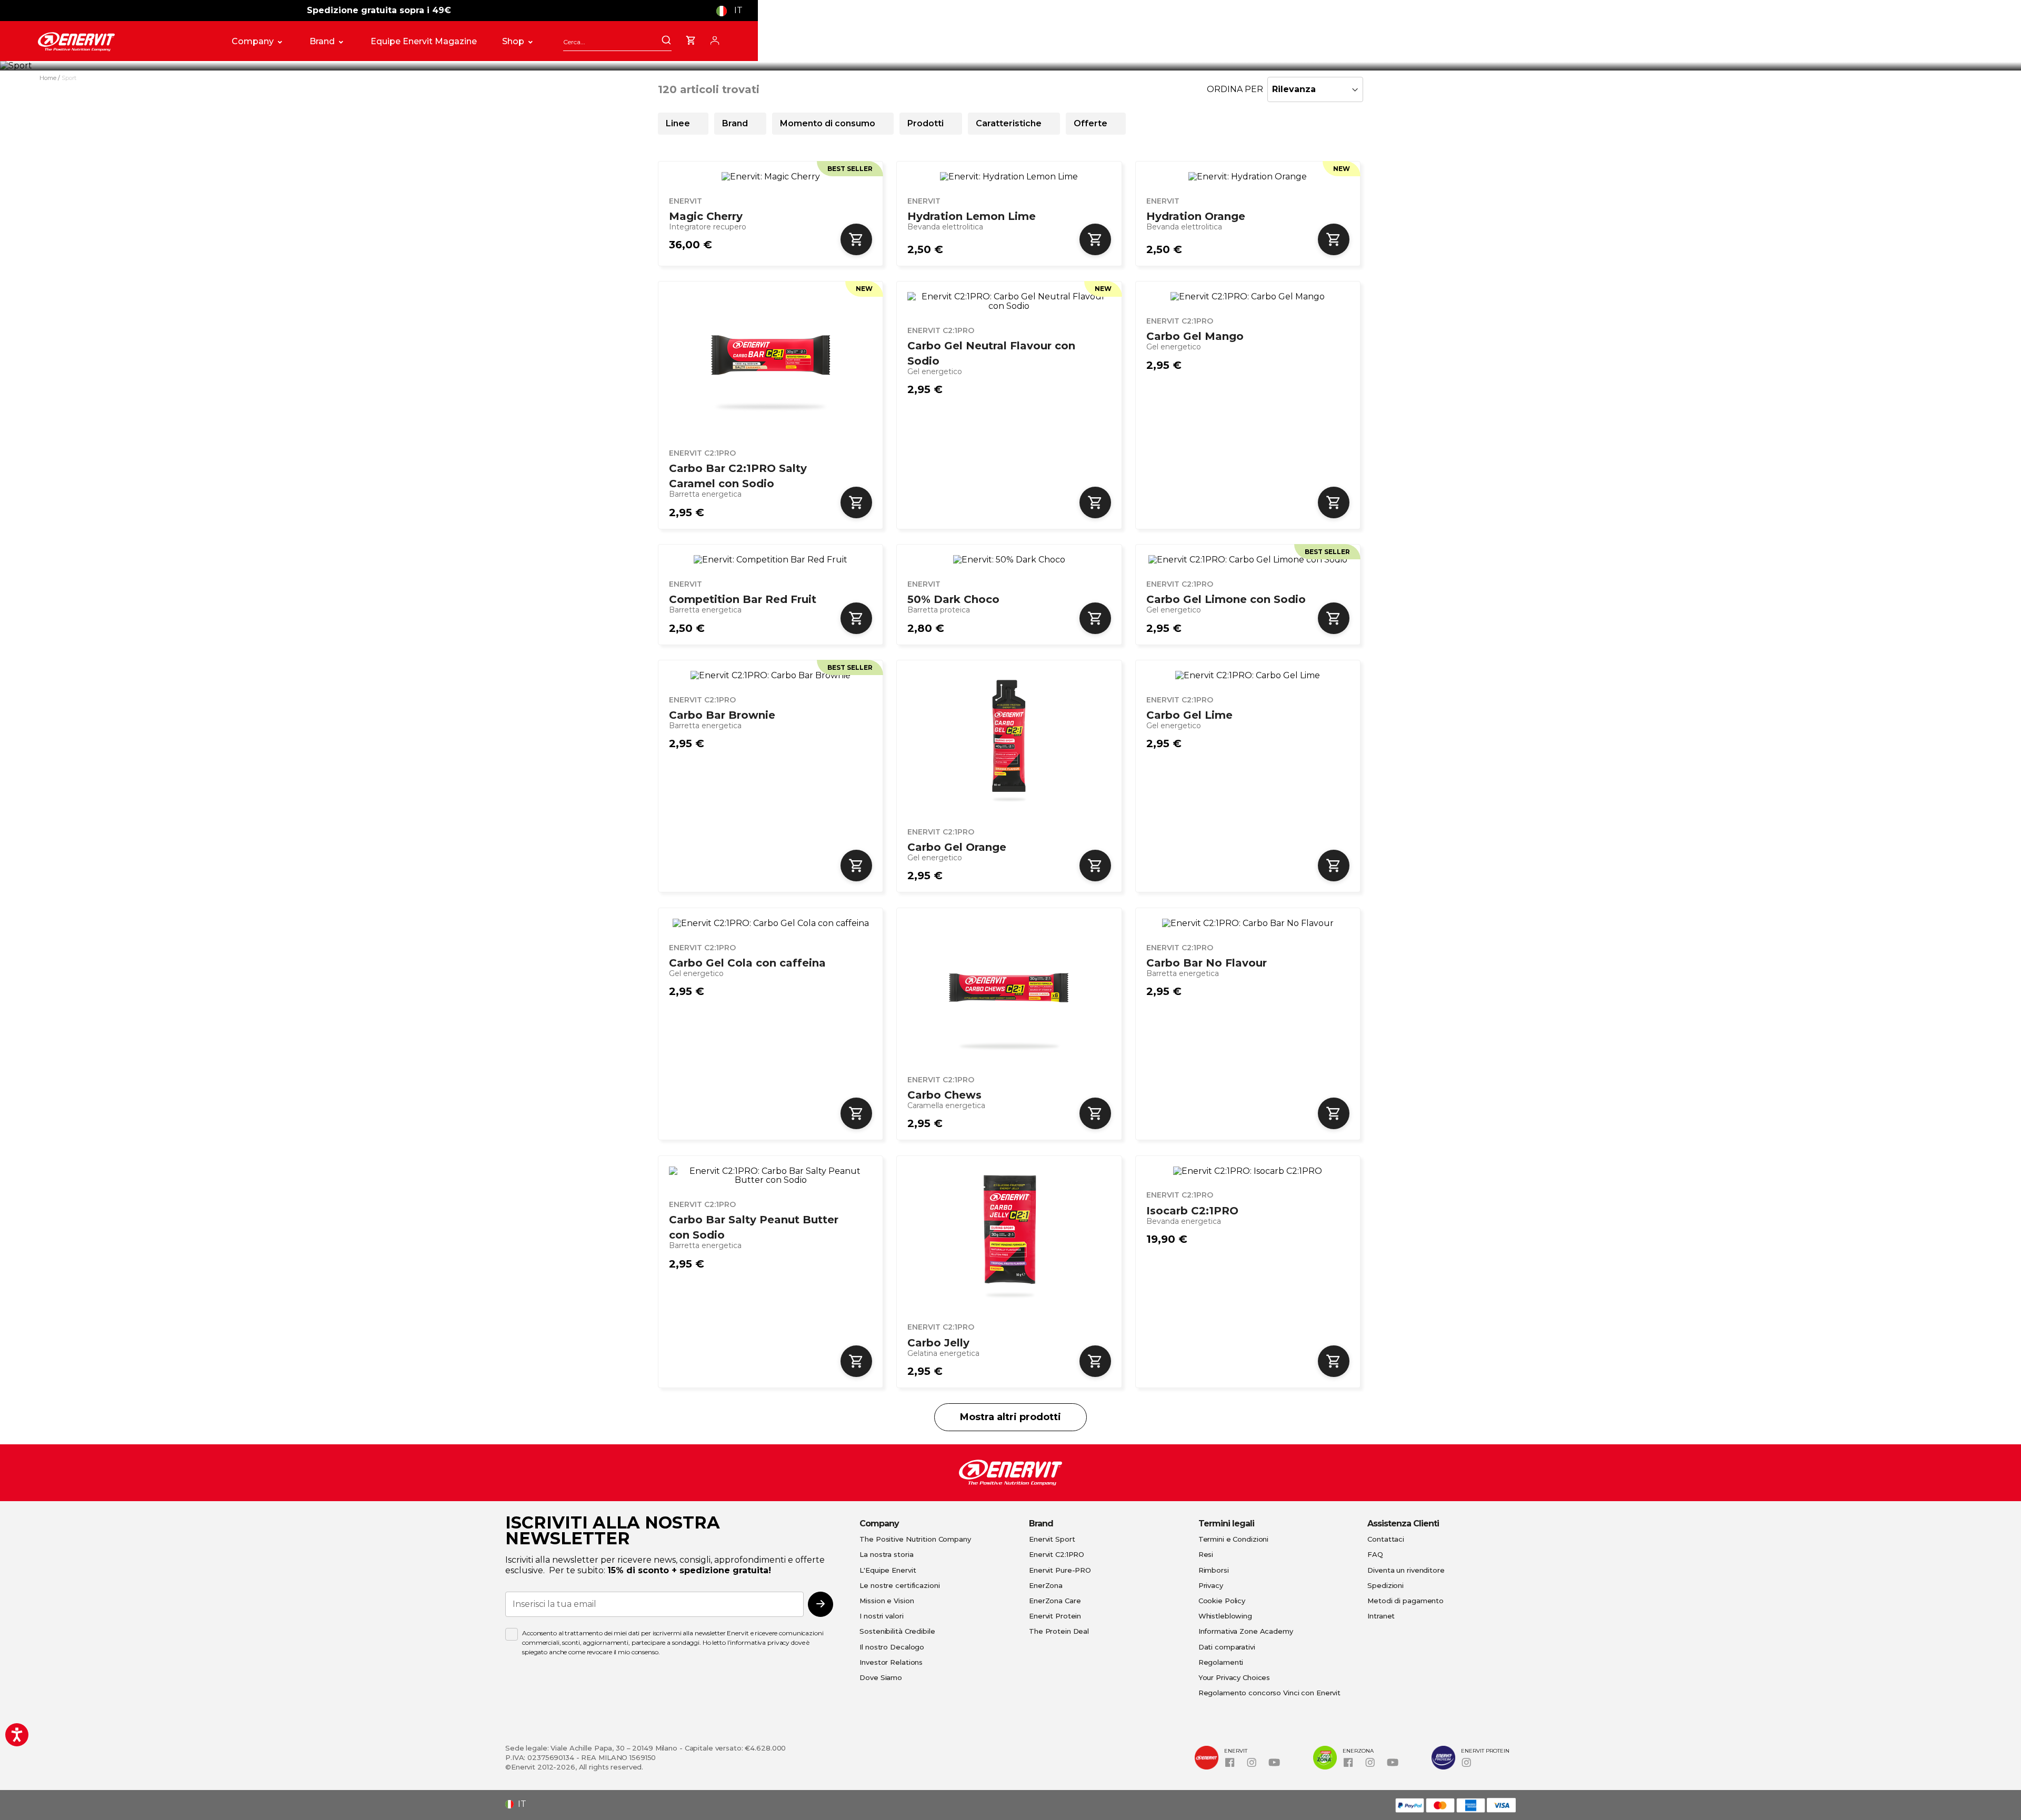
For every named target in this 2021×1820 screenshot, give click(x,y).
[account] (715, 39)
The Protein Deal (1059, 1631)
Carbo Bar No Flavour (1207, 963)
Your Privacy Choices (1234, 1677)
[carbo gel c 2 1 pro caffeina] (771, 923)
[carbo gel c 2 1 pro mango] (1248, 297)
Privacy (1211, 1585)
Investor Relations (891, 1662)
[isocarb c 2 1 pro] (1248, 1171)
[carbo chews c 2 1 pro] (1009, 989)
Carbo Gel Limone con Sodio (1226, 599)
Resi (1206, 1554)
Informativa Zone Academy (1246, 1631)
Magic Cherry (706, 216)
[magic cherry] (771, 177)
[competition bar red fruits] (771, 560)
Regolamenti (1221, 1662)
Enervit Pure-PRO (1060, 1570)
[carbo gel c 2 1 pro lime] (1248, 676)
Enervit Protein (1055, 1616)
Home (49, 78)
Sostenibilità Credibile (897, 1631)
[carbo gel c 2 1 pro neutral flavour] (1009, 301)
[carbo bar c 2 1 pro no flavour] (1248, 923)
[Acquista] (856, 239)
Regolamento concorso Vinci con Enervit (1269, 1693)
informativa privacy (760, 1642)
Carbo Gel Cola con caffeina (747, 963)
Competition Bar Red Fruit (743, 599)
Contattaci (1386, 1539)
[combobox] (617, 42)
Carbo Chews (944, 1095)
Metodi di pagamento (1405, 1601)
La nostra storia (886, 1554)
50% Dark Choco (953, 599)
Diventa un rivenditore (1406, 1570)
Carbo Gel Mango (1195, 336)
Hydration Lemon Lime (972, 216)
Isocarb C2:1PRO (1192, 1211)
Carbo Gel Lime (1189, 715)
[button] (733, 11)
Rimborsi (1214, 1570)
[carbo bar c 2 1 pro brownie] (771, 676)
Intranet (1381, 1616)
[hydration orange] (1248, 177)
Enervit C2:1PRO (1057, 1554)
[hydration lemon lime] (1009, 177)
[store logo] (123, 42)
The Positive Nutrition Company (915, 1539)
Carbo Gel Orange (957, 847)
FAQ (1375, 1554)
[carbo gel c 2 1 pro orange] (1009, 742)
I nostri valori (881, 1616)
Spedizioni (1385, 1585)
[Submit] (666, 41)
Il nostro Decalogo (892, 1647)
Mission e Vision (887, 1601)
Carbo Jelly (938, 1343)
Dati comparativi (1227, 1647)
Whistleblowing (1225, 1616)
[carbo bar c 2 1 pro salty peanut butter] (771, 1176)
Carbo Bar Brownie (722, 715)
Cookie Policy (1222, 1601)
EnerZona (1046, 1585)
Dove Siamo (881, 1677)
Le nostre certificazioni (899, 1585)
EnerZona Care (1055, 1601)
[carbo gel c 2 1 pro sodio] (1248, 560)
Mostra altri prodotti (1010, 1417)
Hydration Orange (1196, 216)
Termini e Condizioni (1234, 1539)
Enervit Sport (1052, 1539)
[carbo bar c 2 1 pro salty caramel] (771, 363)
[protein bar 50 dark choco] (1009, 560)
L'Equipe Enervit (888, 1570)
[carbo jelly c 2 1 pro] (1009, 1237)
